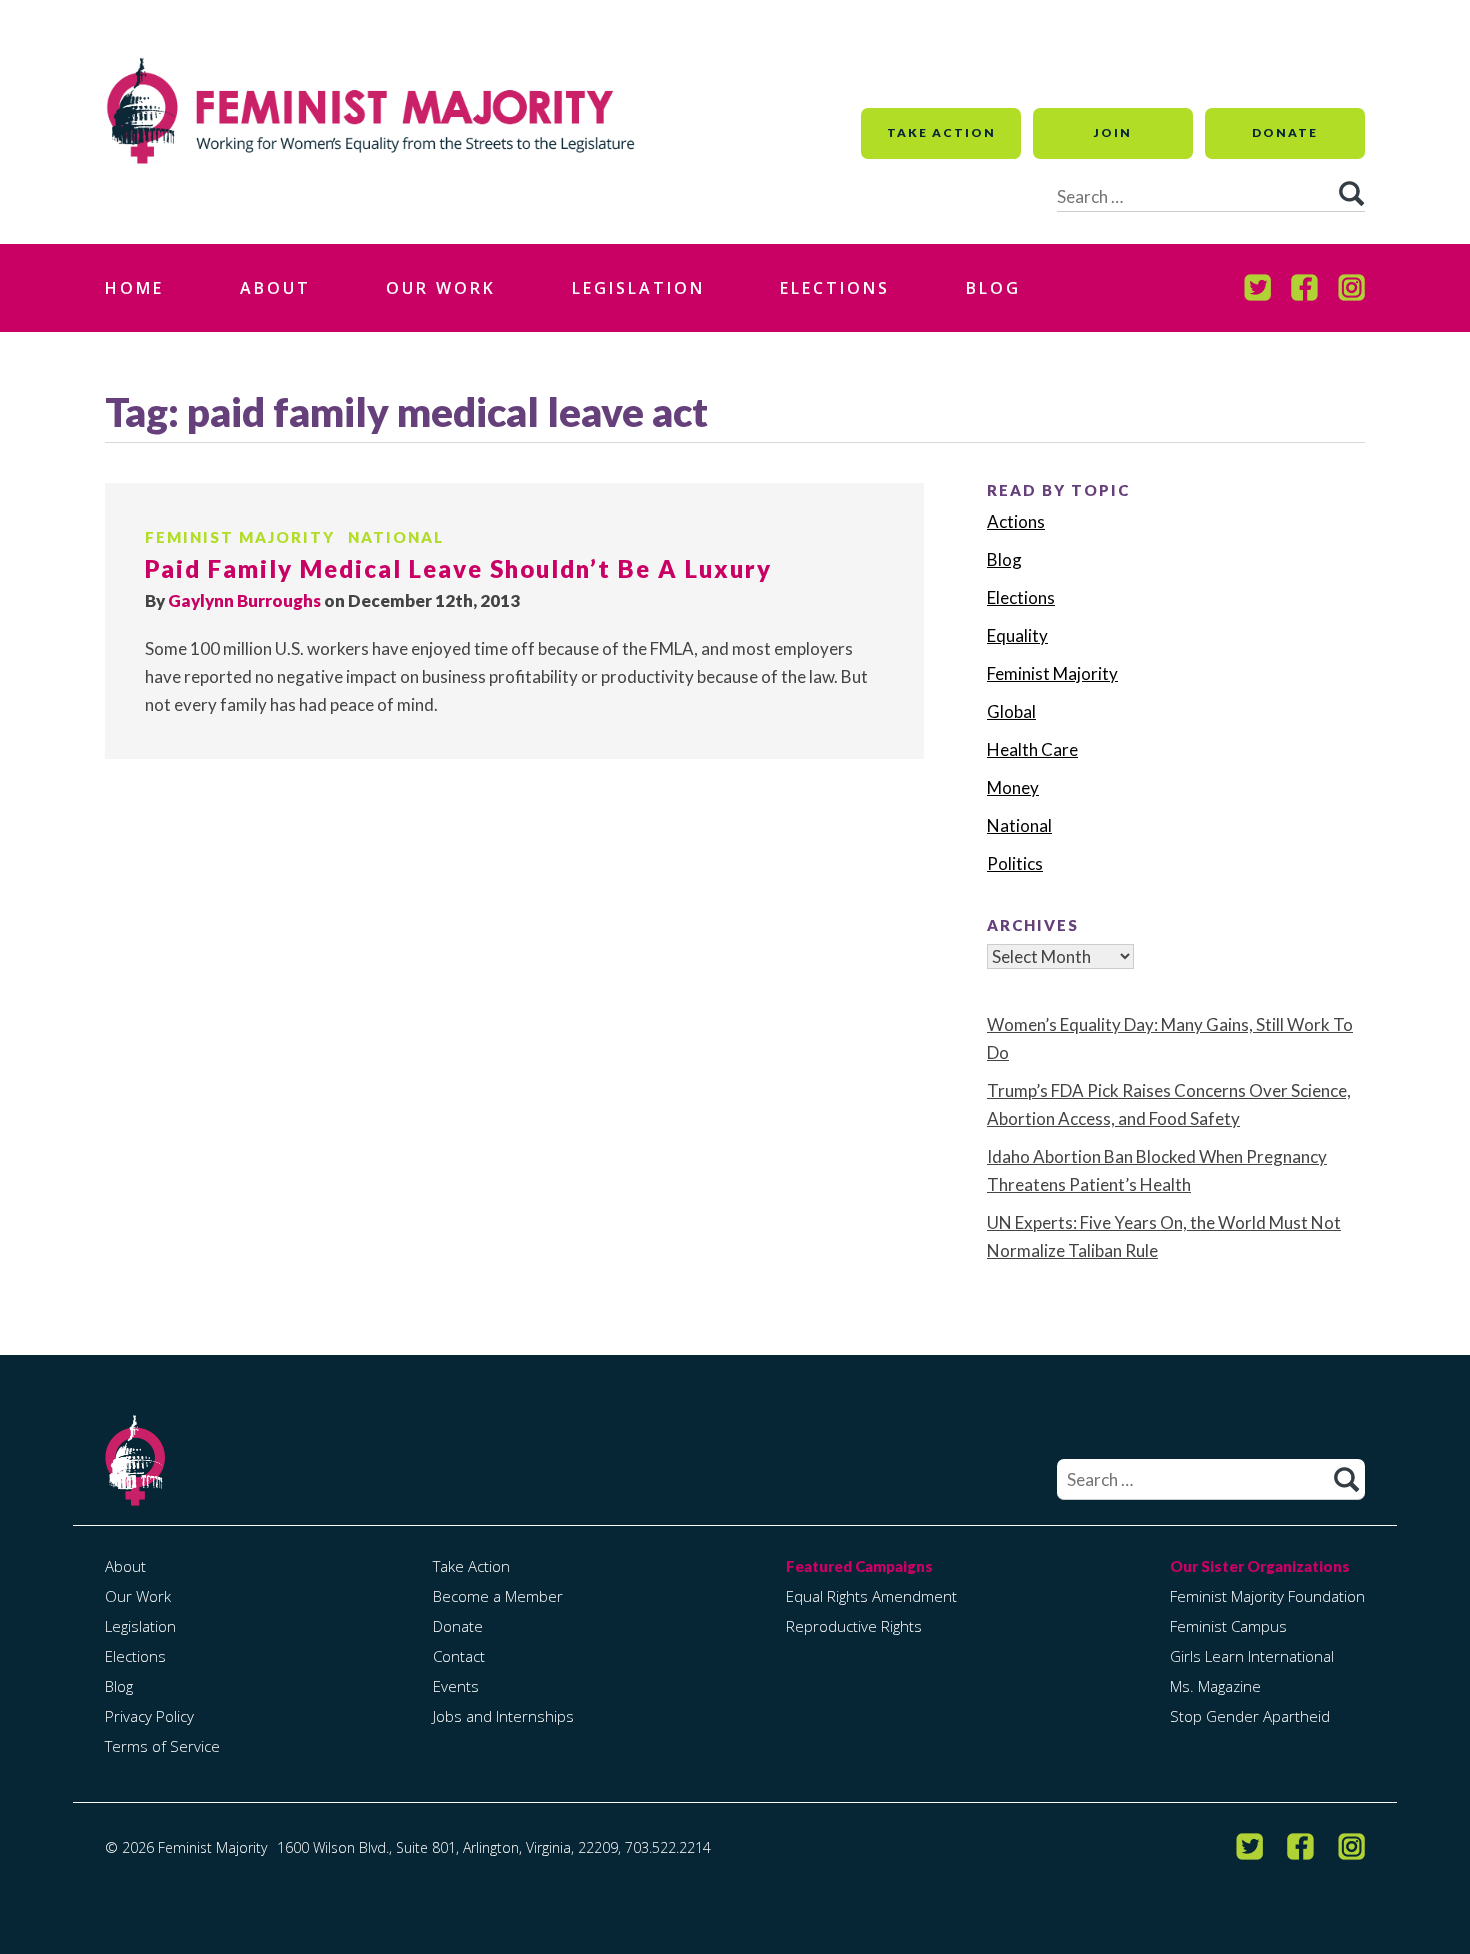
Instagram (1351, 288)
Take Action (941, 132)
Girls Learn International (1252, 1656)
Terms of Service (162, 1746)
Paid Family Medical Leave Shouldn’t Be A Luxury (458, 568)
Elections (835, 288)
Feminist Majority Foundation (1267, 1596)
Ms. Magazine (1215, 1686)
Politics (1015, 863)
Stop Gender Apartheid (1250, 1716)
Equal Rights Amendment (871, 1596)
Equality (1017, 635)
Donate (1285, 132)
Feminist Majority (240, 537)
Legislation (638, 288)
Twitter (1257, 288)
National (396, 537)
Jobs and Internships (503, 1716)
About (275, 288)
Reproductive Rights (854, 1626)
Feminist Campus (1228, 1626)
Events (456, 1686)
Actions (1016, 521)
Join (1113, 132)
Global (1011, 711)
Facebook (1304, 288)
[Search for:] (1211, 1480)
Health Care (1032, 749)
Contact (459, 1656)
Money (1013, 787)
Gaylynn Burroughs (244, 600)
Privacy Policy (149, 1716)
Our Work (441, 288)
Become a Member (498, 1596)
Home (134, 288)
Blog (993, 288)
